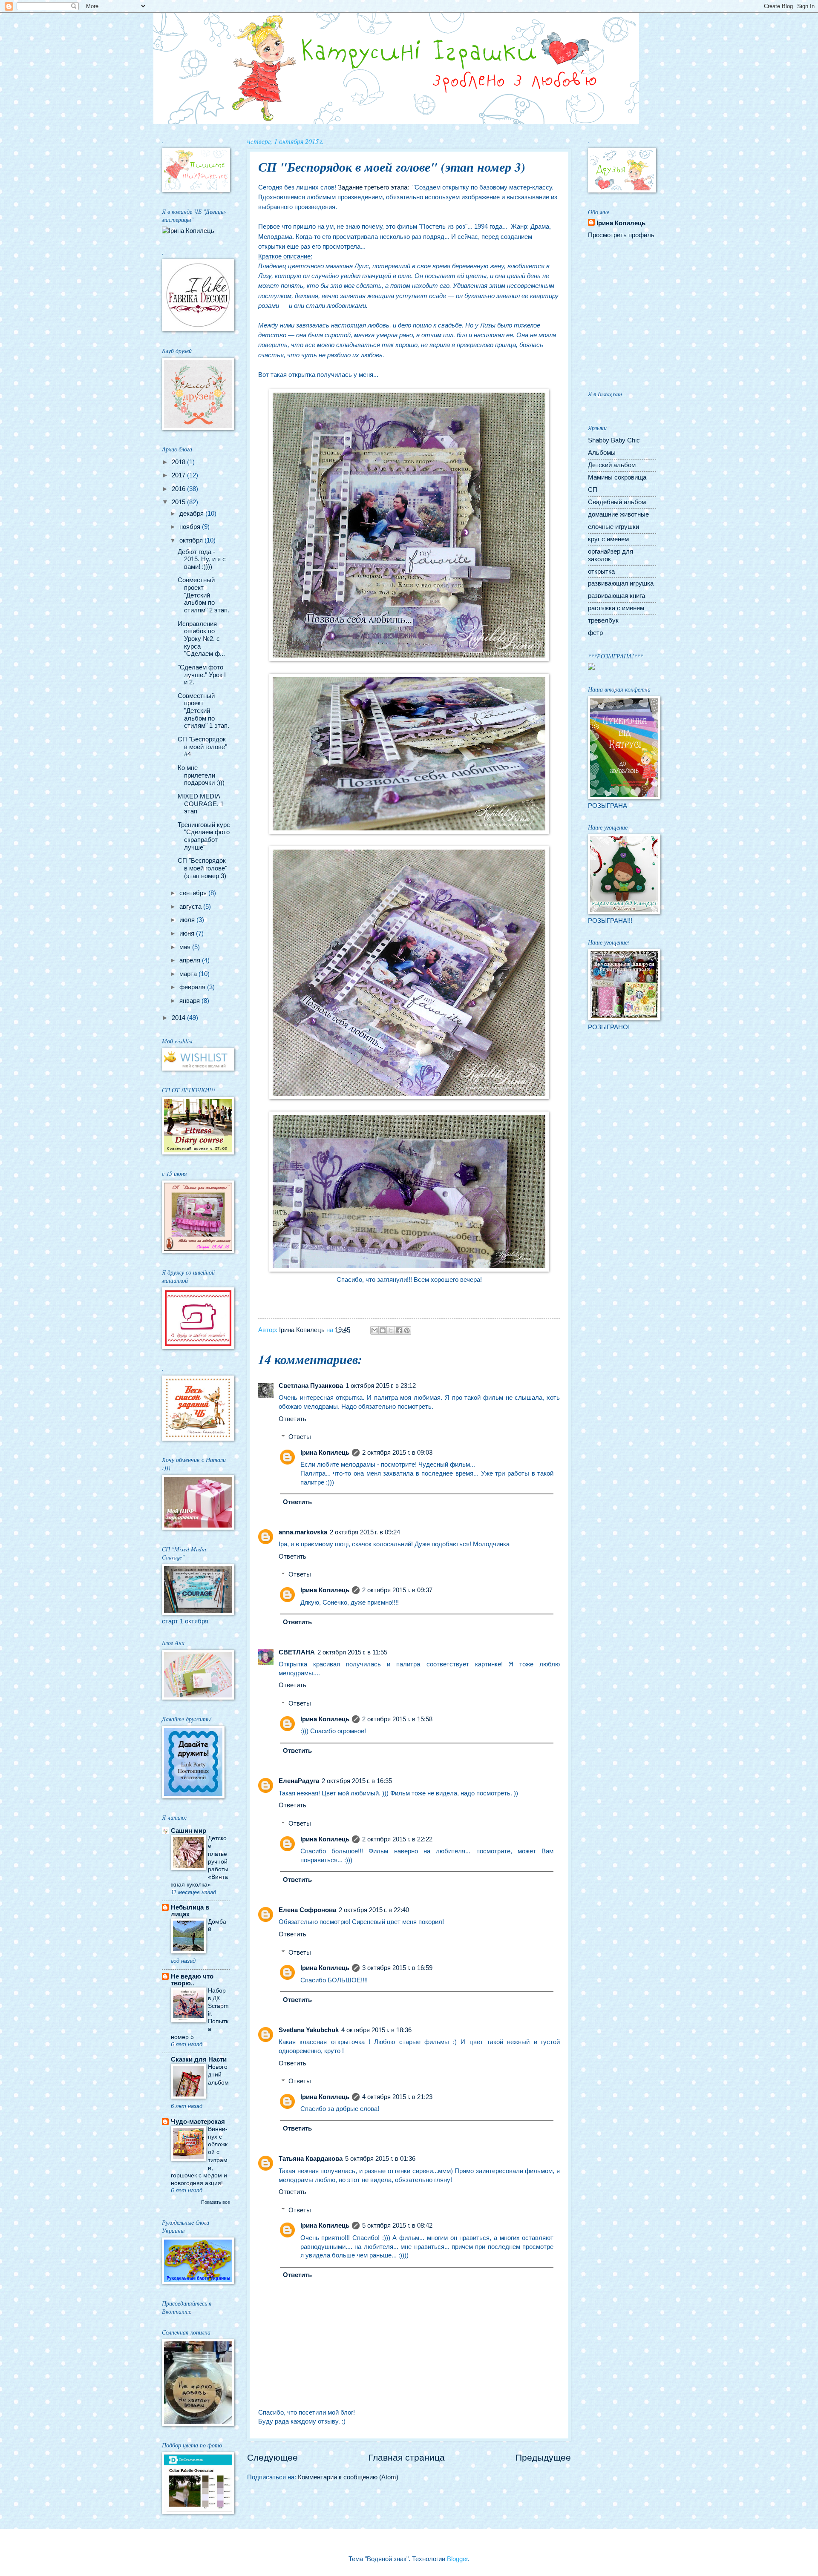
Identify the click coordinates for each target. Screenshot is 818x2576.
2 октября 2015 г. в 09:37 (397, 1590)
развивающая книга (616, 596)
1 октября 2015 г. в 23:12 (381, 1386)
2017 (179, 475)
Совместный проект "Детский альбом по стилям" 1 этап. (203, 711)
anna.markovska (303, 1532)
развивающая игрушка (621, 583)
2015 (179, 502)
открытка (601, 571)
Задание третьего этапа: (373, 187)
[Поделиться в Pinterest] (407, 1330)
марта (189, 974)
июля (188, 920)
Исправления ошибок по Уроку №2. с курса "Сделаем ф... (201, 639)
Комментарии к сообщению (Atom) (348, 2477)
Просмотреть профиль (621, 235)
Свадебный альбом (617, 502)
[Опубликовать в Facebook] (399, 1330)
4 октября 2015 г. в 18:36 (376, 2030)
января (190, 1001)
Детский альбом (612, 465)
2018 (179, 462)
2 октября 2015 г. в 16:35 (357, 1781)
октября (192, 540)
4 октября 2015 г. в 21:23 (397, 2097)
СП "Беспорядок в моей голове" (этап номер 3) (202, 868)
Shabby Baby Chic (614, 440)
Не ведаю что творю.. (192, 1980)
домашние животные (618, 514)
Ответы (300, 1437)
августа (191, 907)
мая (186, 947)
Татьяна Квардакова (311, 2159)
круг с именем (608, 539)
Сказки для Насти (199, 2059)
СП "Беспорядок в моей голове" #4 (202, 747)
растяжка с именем (616, 608)
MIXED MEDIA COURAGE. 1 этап (201, 804)
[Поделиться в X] (391, 1330)
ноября (191, 527)
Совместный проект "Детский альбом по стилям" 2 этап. (203, 595)
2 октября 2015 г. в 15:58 (397, 1719)
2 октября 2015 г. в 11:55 (352, 1652)
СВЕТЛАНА (297, 1652)
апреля (191, 960)
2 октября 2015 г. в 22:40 (374, 1910)
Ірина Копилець (325, 1453)
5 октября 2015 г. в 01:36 (380, 2159)
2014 (179, 1018)
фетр (595, 633)
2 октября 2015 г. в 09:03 (397, 1453)
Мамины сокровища (617, 477)
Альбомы (602, 453)
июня (188, 933)
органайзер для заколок (611, 555)
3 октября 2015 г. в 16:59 (397, 1968)
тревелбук (603, 620)
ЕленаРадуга (299, 1781)
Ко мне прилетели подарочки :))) (201, 775)
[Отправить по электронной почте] (374, 1330)
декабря (192, 514)
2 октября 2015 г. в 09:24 (365, 1532)
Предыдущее (543, 2457)
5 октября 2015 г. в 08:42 (397, 2226)
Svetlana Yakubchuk (309, 2030)
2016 (179, 489)
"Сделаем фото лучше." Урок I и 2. (202, 675)
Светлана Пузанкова (311, 1386)
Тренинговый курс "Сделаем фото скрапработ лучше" (204, 836)
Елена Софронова (307, 1910)
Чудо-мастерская (198, 2122)
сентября (194, 893)
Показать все (216, 2202)
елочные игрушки (613, 527)
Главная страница (407, 2457)
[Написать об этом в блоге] (383, 1330)
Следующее (272, 2457)
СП (593, 490)
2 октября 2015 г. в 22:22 (397, 1839)
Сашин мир (189, 1831)
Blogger (457, 2559)
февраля (193, 987)
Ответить (292, 1419)
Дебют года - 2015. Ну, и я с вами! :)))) (202, 559)
